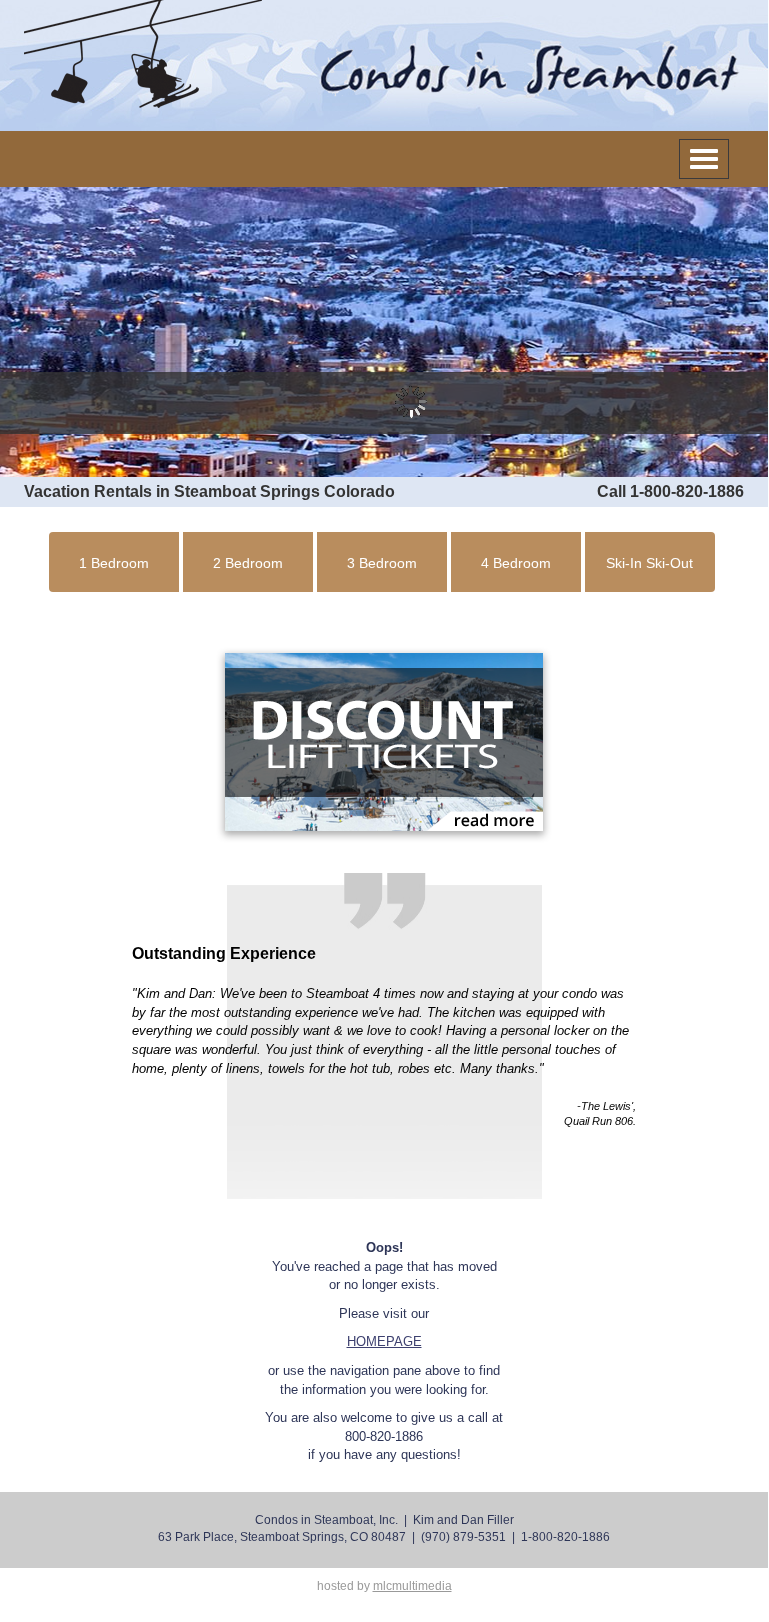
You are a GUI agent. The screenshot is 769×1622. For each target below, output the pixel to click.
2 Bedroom (248, 563)
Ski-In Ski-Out (649, 563)
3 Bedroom (382, 563)
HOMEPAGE (384, 1341)
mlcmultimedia (412, 1586)
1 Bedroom (114, 563)
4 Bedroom (516, 563)
